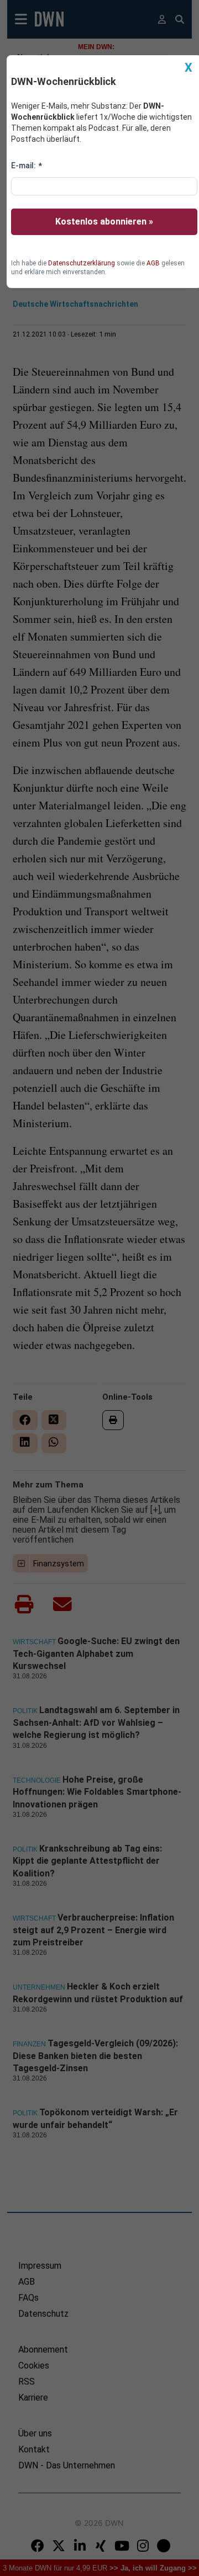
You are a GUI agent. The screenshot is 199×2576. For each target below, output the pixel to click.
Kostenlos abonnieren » (104, 222)
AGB (153, 263)
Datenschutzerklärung (82, 263)
